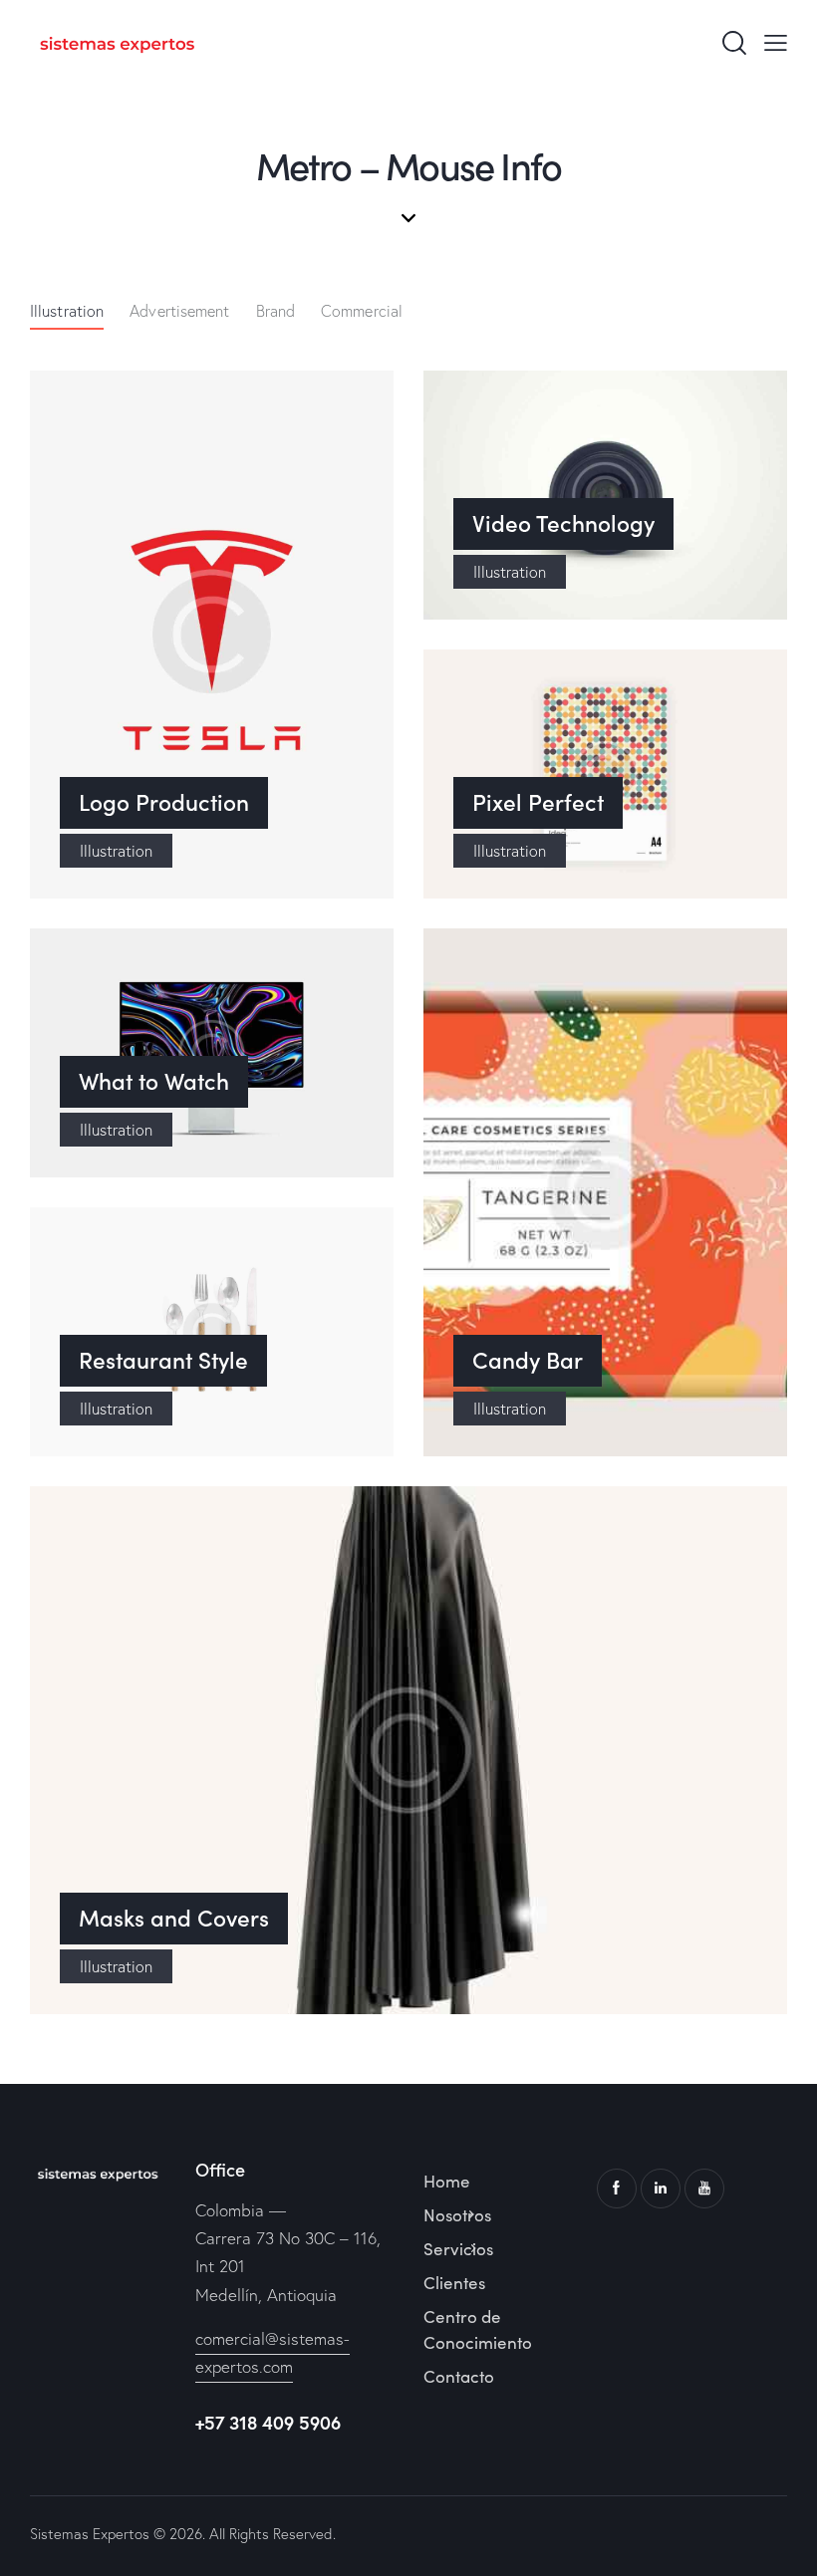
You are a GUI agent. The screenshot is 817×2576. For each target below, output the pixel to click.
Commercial (362, 311)
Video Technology (563, 523)
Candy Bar (528, 1360)
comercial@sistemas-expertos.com (272, 2352)
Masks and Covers (174, 1918)
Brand (276, 311)
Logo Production (164, 802)
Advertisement (179, 311)
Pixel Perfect (538, 802)
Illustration (67, 311)
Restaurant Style (163, 1360)
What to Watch (154, 1081)
